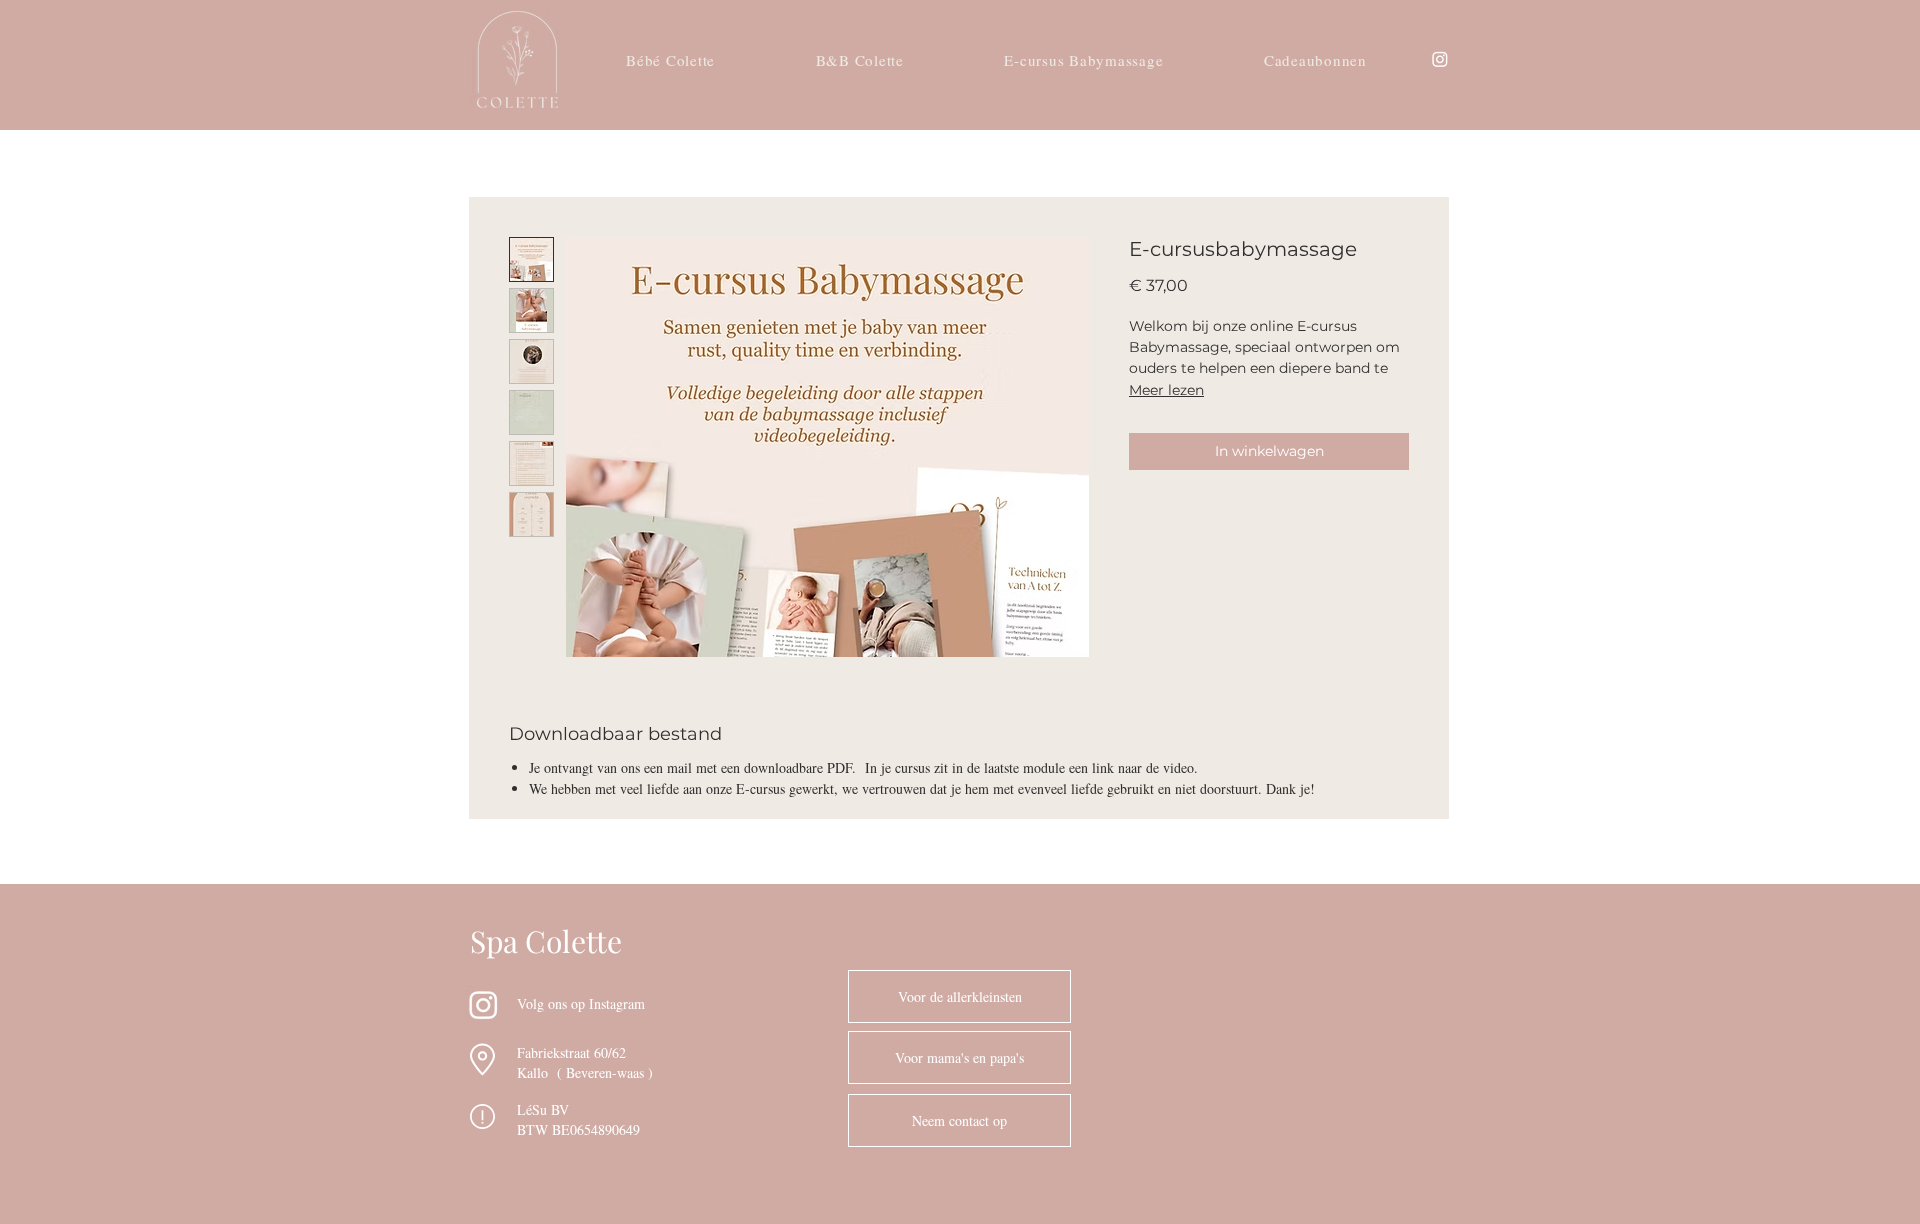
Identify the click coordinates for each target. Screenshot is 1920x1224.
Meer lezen (1166, 390)
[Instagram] (1440, 59)
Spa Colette (546, 941)
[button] (959, 1120)
